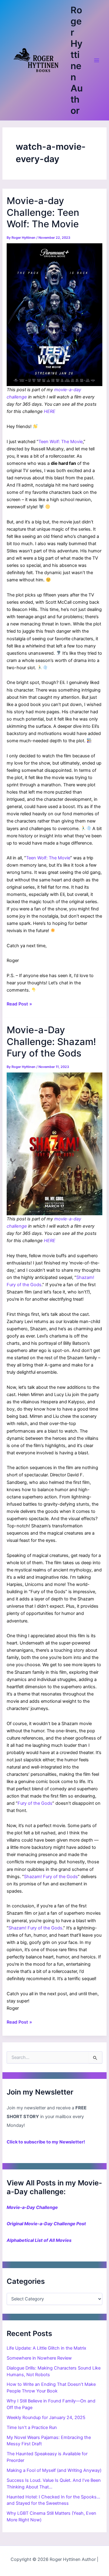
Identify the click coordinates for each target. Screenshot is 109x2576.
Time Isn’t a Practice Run (32, 2427)
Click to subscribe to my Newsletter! (46, 2142)
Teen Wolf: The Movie (61, 442)
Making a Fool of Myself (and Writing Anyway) (54, 2470)
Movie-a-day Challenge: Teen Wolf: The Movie (43, 212)
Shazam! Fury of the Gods (51, 1877)
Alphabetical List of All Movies (39, 2240)
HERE (50, 411)
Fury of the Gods (35, 1803)
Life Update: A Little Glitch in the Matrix (46, 2348)
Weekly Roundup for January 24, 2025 (46, 2418)
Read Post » (19, 1004)
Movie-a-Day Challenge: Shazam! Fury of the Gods (51, 1041)
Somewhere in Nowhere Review (39, 2358)
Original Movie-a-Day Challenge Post (46, 2224)
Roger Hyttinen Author (77, 60)
